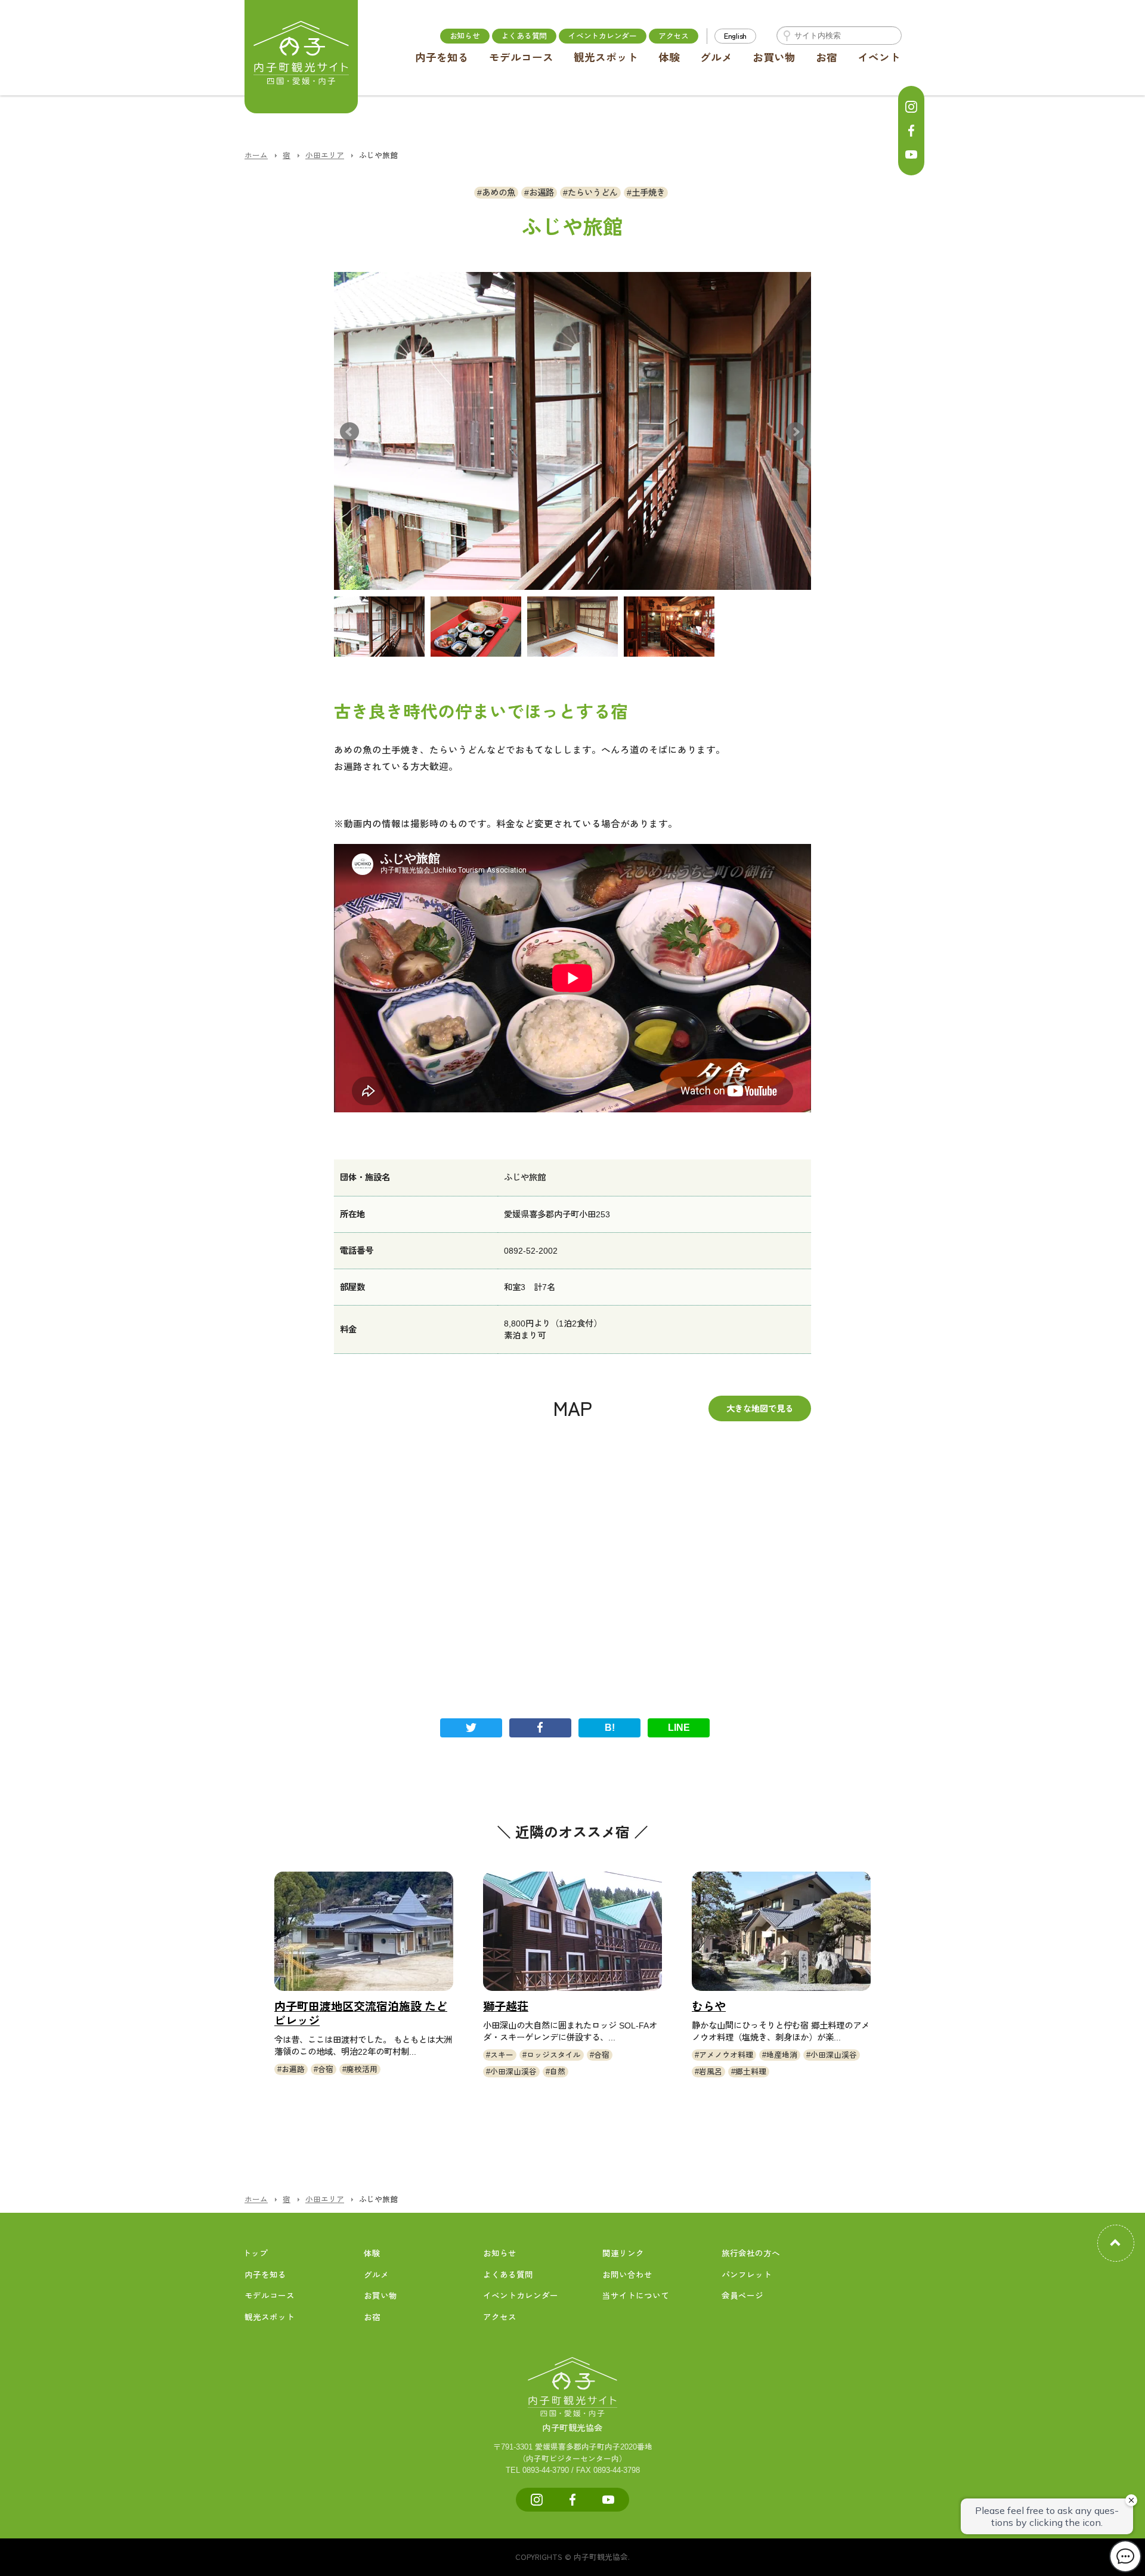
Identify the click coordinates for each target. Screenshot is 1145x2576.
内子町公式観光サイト (301, 57)
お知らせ (465, 35)
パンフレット (747, 2275)
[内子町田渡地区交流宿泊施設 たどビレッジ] (364, 1931)
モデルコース (521, 58)
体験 (669, 58)
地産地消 (782, 2055)
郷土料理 (751, 2072)
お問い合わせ (627, 2275)
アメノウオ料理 (726, 2055)
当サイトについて (636, 2296)
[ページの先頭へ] (1116, 2243)
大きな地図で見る (760, 1408)
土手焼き (648, 193)
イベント (879, 58)
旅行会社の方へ (751, 2254)
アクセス (674, 35)
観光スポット (606, 58)
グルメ (716, 58)
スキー (502, 2055)
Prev (349, 431)
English (735, 35)
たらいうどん (593, 193)
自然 (558, 2072)
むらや (709, 2007)
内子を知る (442, 58)
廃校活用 (362, 2069)
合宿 (326, 2069)
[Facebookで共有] (540, 1728)
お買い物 (774, 58)
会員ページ (742, 2296)
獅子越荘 (506, 2007)
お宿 (827, 58)
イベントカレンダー (603, 35)
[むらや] (781, 1931)
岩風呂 (711, 2072)
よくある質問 (524, 35)
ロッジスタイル (554, 2055)
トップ (255, 2254)
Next (796, 431)
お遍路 (541, 193)
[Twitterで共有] (471, 1728)
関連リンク (623, 2254)
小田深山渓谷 (513, 2072)
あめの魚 (499, 193)
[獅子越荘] (572, 1931)
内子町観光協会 (572, 2428)
